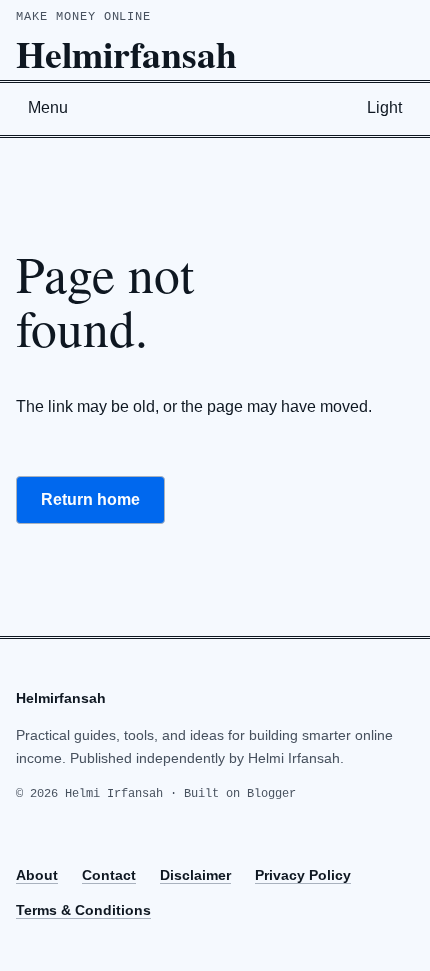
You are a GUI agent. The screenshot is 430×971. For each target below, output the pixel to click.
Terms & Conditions (83, 910)
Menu (48, 107)
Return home (90, 499)
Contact (109, 875)
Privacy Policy (303, 875)
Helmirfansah (126, 54)
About (37, 875)
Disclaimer (195, 875)
